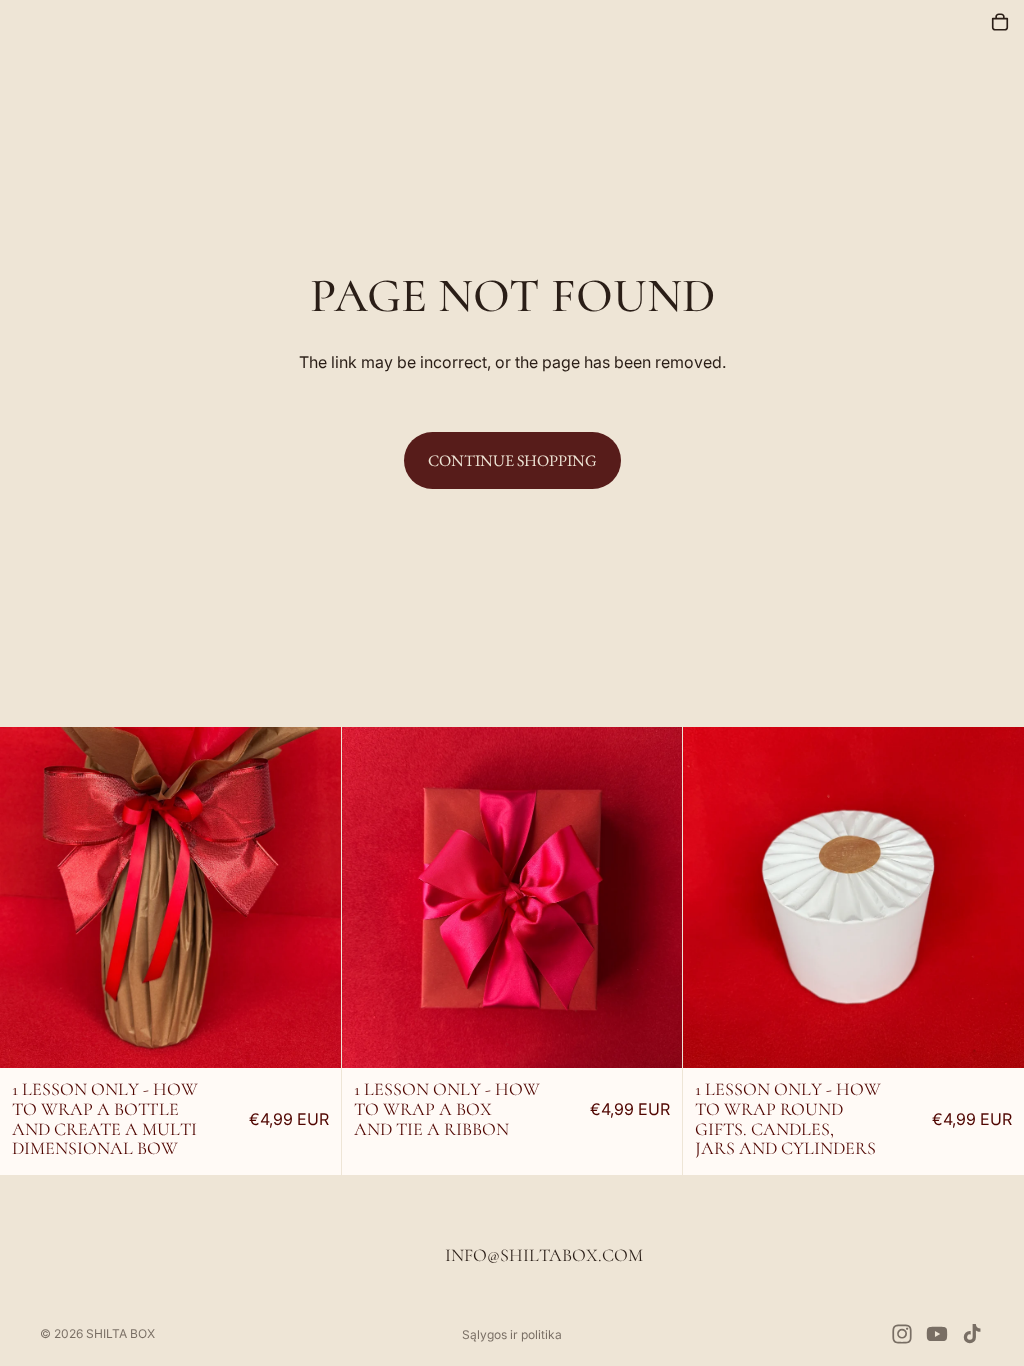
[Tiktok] (972, 1334)
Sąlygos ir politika (512, 1334)
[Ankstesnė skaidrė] (85, 898)
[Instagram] (902, 1334)
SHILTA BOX (120, 1333)
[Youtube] (937, 1334)
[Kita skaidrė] (256, 898)
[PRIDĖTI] (310, 1017)
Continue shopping (512, 460)
